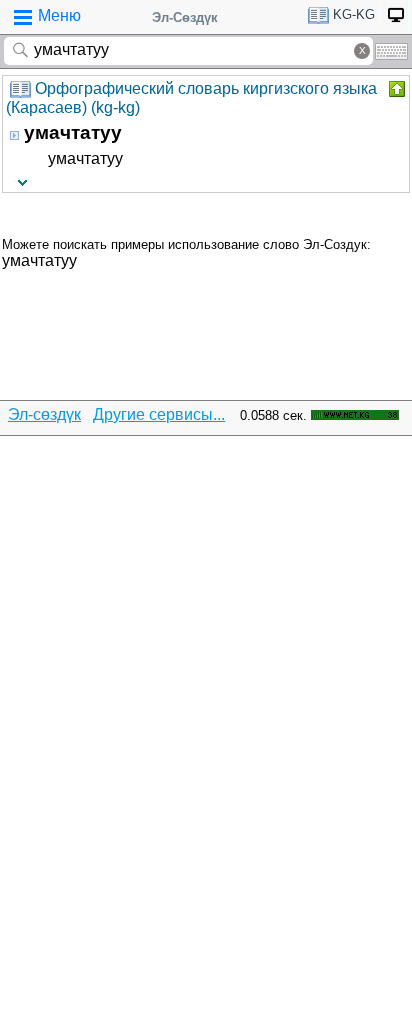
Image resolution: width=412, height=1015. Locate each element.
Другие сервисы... (159, 414)
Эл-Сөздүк (185, 17)
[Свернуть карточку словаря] (395, 89)
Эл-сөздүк (44, 414)
